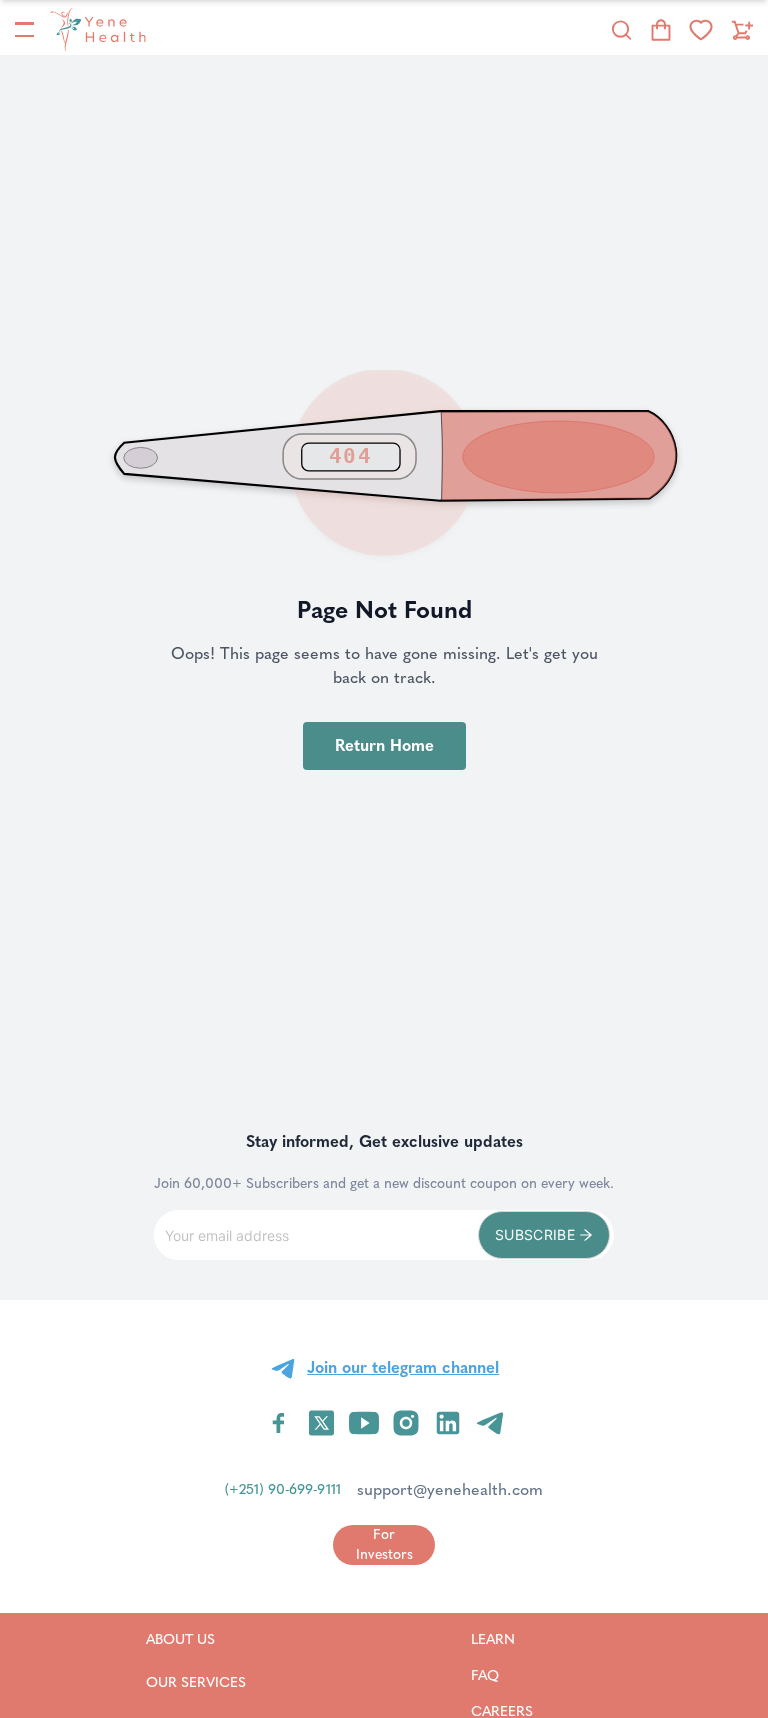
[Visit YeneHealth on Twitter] (321, 1423)
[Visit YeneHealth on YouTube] (364, 1423)
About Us (196, 1639)
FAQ (510, 1675)
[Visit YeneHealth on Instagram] (406, 1423)
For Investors (384, 1544)
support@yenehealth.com (450, 1489)
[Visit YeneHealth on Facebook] (279, 1423)
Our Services (196, 1682)
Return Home (384, 745)
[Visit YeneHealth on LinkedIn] (448, 1423)
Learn (518, 1639)
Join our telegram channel (403, 1367)
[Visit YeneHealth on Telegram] (490, 1423)
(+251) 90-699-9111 (283, 1489)
